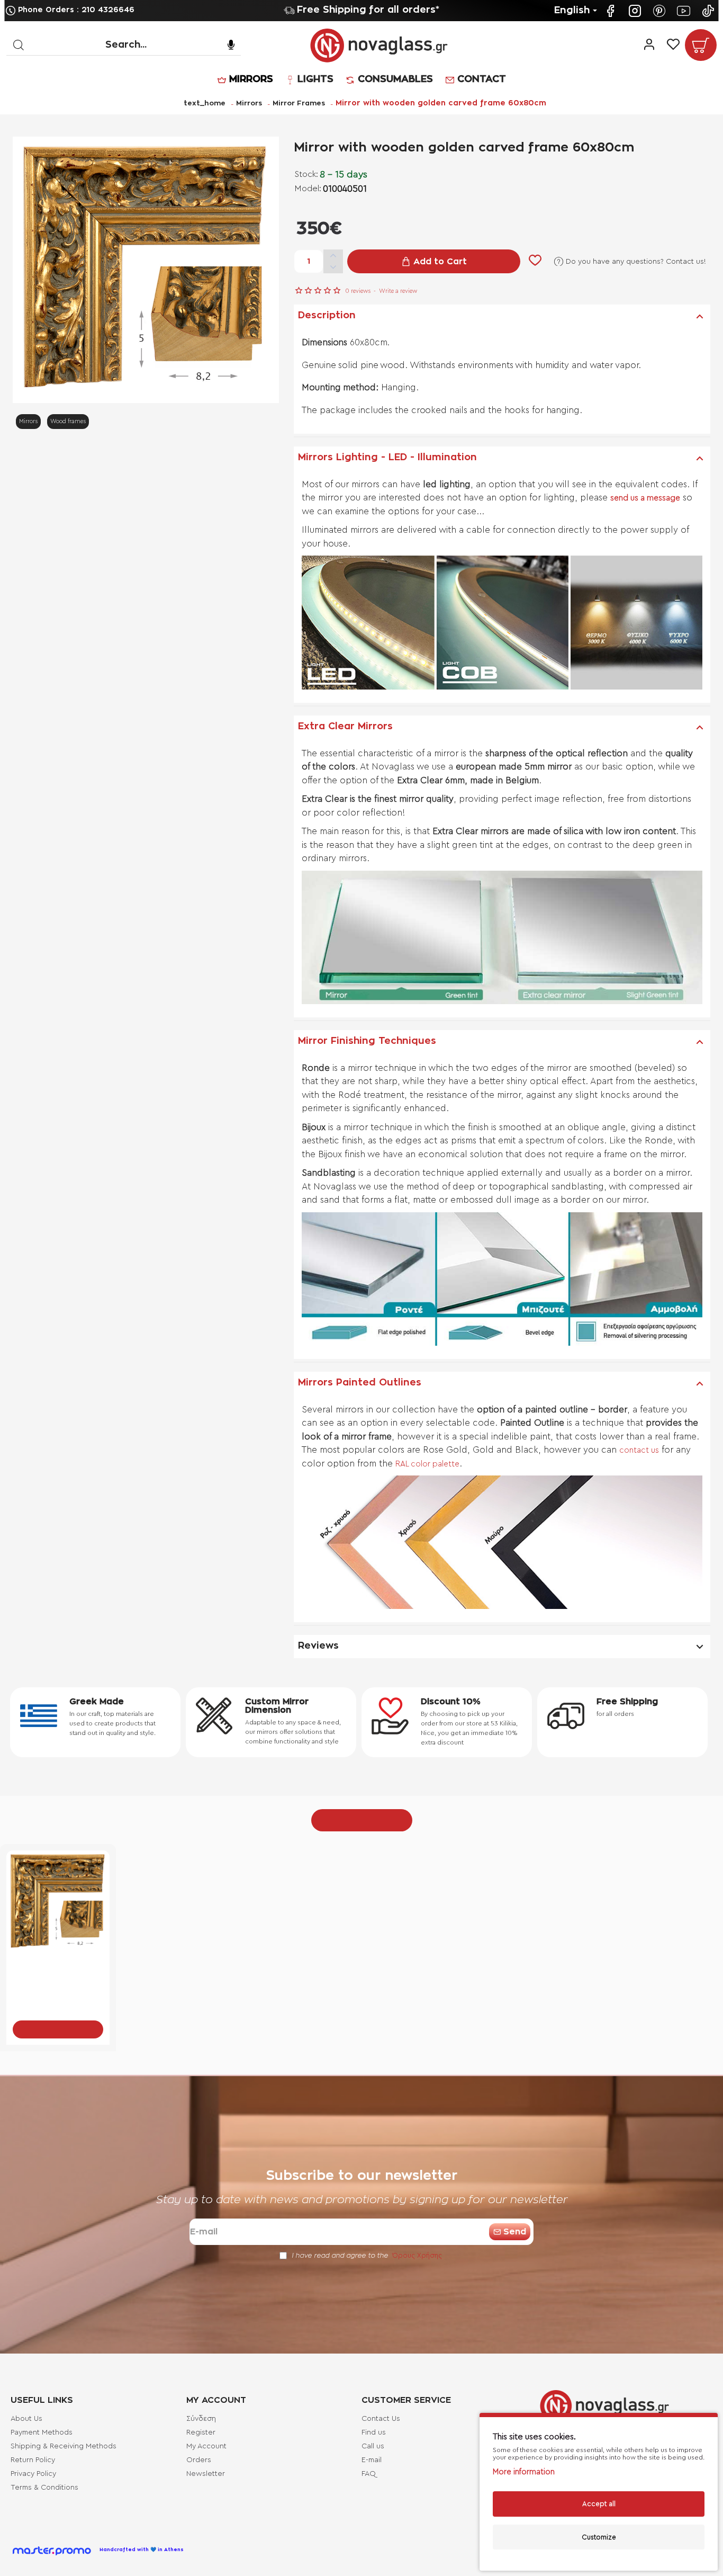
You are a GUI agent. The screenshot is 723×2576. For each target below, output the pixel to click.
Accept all (599, 2504)
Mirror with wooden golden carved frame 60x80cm (58, 1969)
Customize (599, 2537)
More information (524, 2472)
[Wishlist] (673, 45)
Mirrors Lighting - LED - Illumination (387, 458)
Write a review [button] (398, 291)
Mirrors (249, 104)
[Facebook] (612, 11)
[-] (333, 268)
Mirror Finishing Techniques (367, 1041)
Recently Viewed (362, 1820)
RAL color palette (427, 1464)
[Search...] (18, 45)
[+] (333, 256)
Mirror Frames (299, 104)
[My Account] (649, 45)
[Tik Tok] (709, 11)
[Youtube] (685, 11)
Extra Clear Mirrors (345, 727)
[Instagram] (636, 11)
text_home (205, 103)
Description (327, 316)
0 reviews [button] (358, 291)
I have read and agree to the (366, 2255)
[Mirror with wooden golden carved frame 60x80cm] (58, 1902)
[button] (434, 261)
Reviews (318, 1646)
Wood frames (68, 421)
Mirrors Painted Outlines (360, 1383)
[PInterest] (661, 11)
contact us (639, 1450)
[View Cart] (701, 45)
